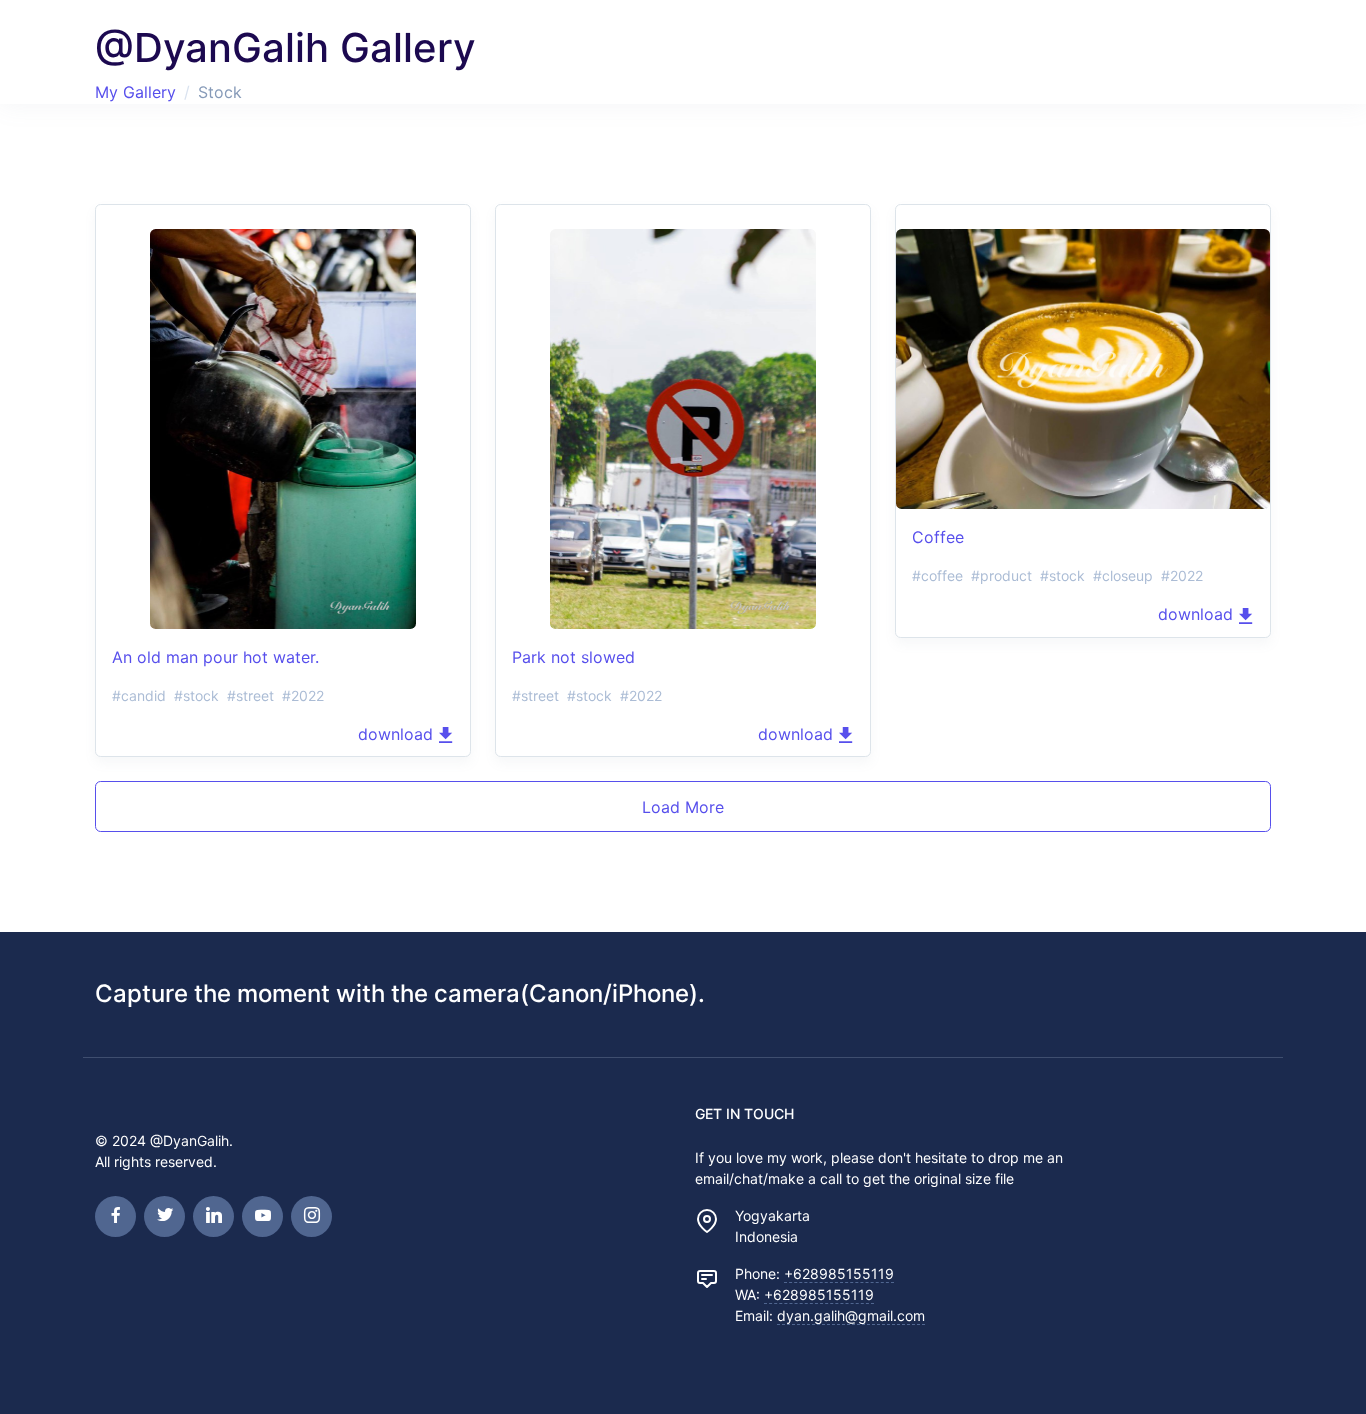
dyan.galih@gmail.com (851, 1315)
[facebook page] (115, 1216)
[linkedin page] (213, 1216)
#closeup (1123, 575)
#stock (196, 695)
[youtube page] (262, 1216)
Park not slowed (573, 657)
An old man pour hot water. (215, 657)
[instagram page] (311, 1216)
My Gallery (135, 92)
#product (1001, 575)
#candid (139, 695)
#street (250, 695)
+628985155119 (839, 1273)
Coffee (938, 537)
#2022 (303, 695)
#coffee (937, 575)
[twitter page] (164, 1216)
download (398, 734)
